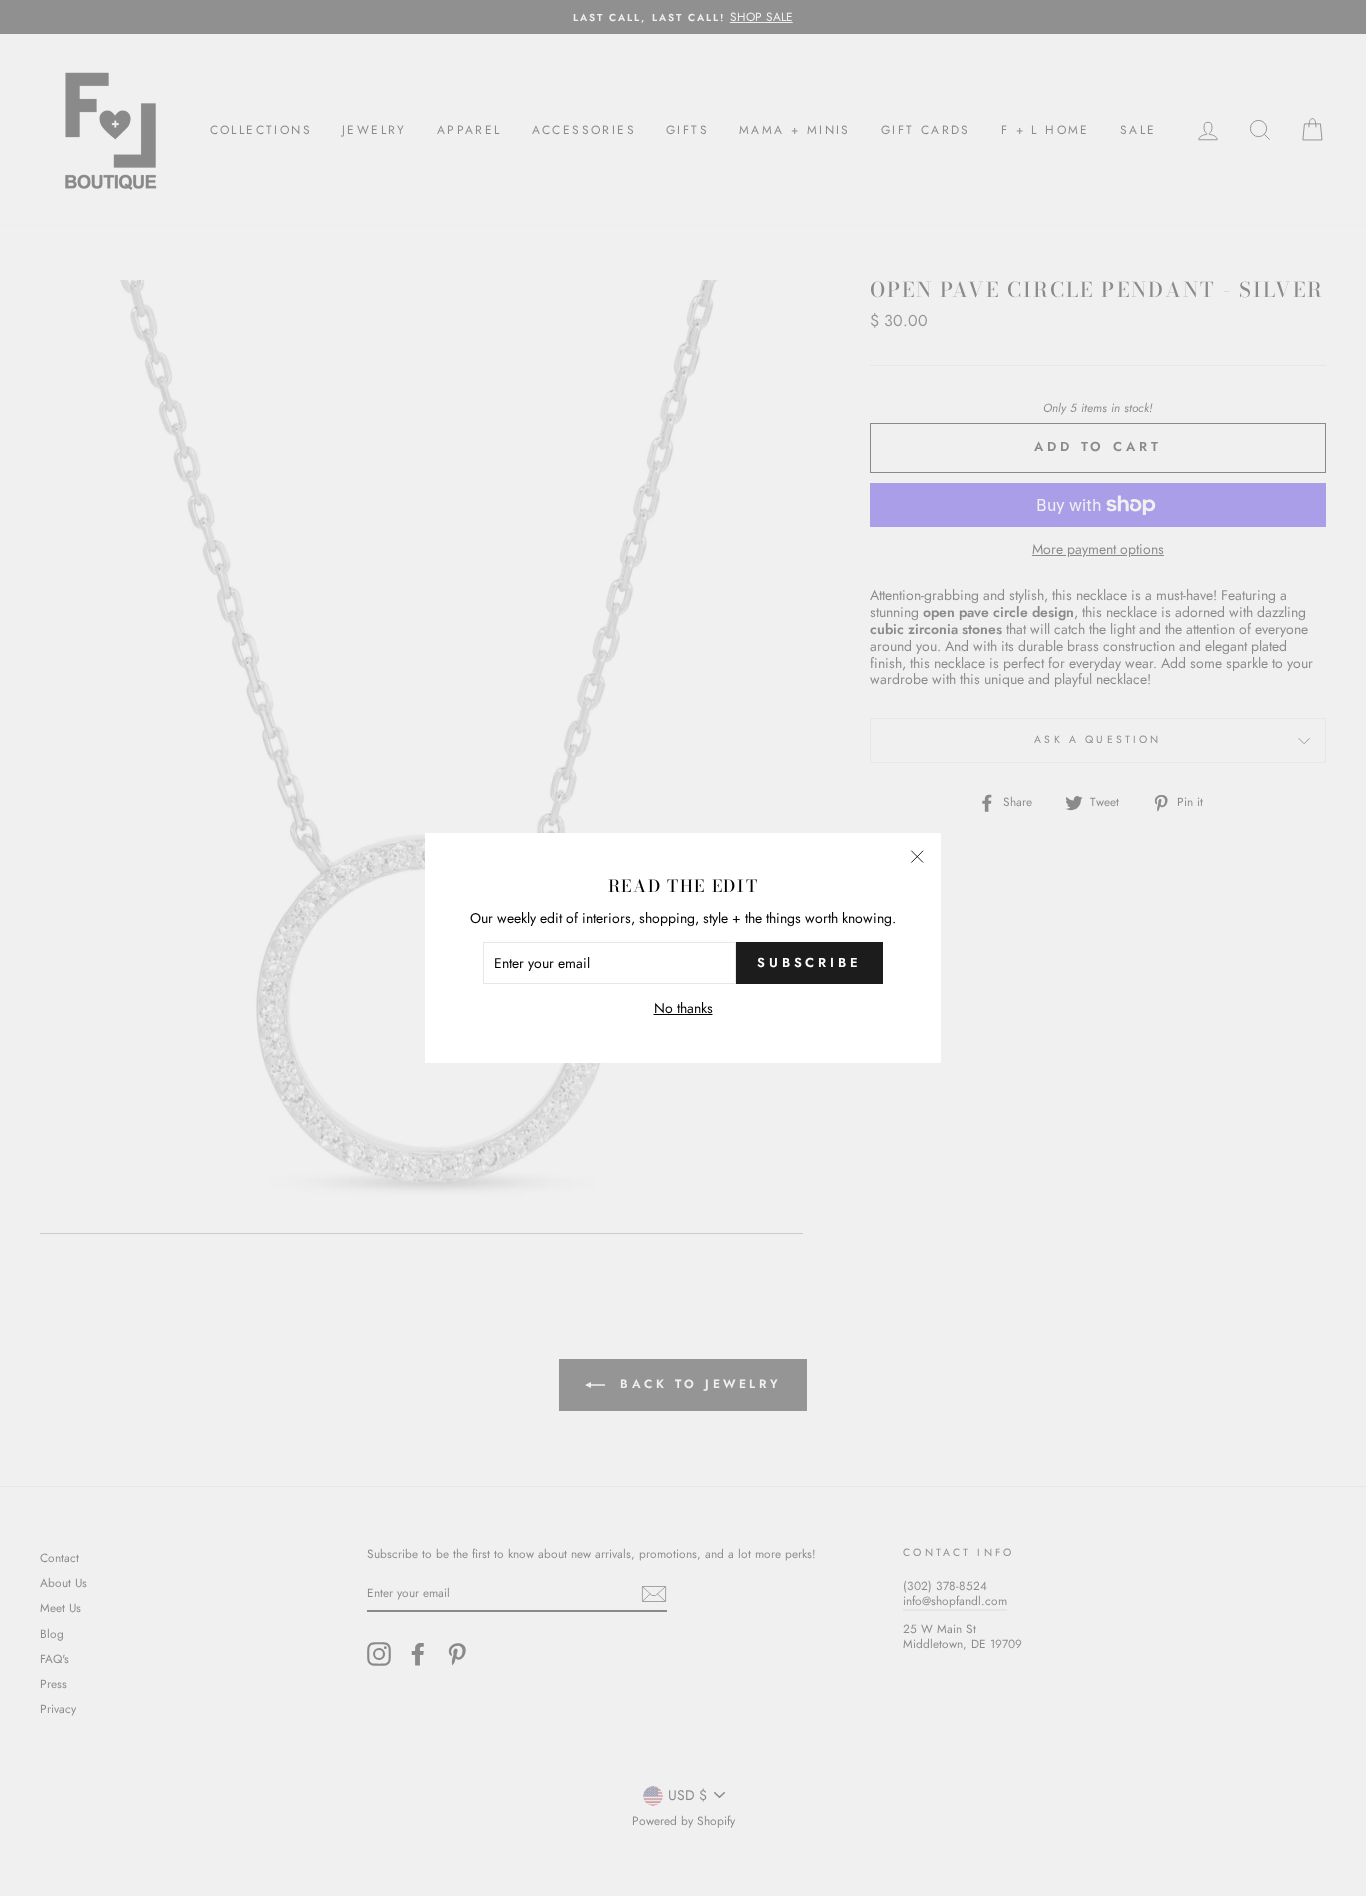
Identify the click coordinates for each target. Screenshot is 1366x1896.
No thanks (683, 1008)
